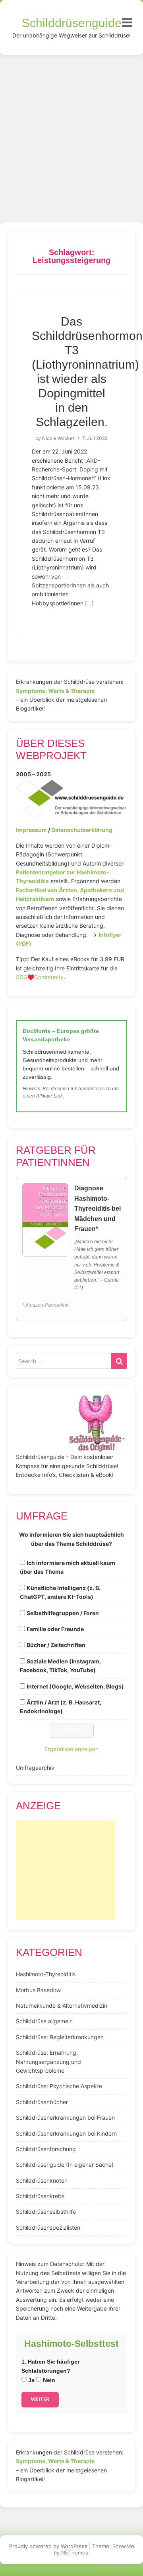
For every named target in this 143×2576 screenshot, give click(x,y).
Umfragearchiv (35, 1768)
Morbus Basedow (38, 1990)
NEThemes (75, 2552)
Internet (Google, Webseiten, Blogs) (75, 1686)
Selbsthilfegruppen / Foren (63, 1613)
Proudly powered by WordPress (48, 2546)
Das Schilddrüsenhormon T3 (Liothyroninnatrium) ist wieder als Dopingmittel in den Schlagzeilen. (87, 372)
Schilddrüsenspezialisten (48, 2227)
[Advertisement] (71, 131)
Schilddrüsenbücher (42, 2102)
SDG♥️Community (40, 977)
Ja (31, 2380)
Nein (48, 2380)
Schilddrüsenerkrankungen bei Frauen (65, 2118)
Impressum (31, 830)
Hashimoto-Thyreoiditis (46, 1974)
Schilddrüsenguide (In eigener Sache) (65, 2165)
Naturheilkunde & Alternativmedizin (62, 2006)
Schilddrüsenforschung (46, 2149)
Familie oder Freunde (55, 1629)
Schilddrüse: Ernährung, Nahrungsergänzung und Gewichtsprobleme (48, 2062)
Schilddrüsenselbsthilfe (46, 2212)
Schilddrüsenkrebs (40, 2196)
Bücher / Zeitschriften (56, 1645)
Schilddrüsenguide (72, 23)
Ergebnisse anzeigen (71, 1749)
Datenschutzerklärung (82, 830)
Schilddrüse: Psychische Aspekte (59, 2086)
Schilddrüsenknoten (42, 2180)
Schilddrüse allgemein (44, 2021)
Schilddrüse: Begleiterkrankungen (60, 2037)
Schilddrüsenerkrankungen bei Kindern (66, 2133)
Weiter (40, 2399)
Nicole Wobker (58, 438)
